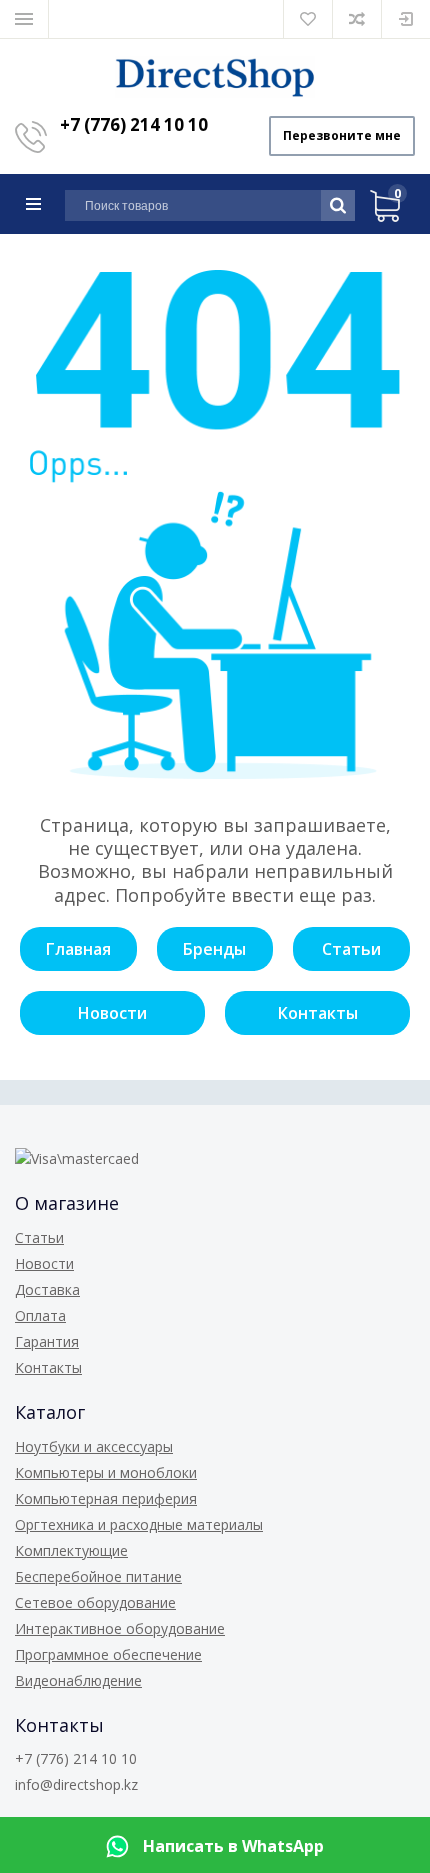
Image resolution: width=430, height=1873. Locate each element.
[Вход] (406, 19)
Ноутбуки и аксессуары (94, 1446)
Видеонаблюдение (78, 1680)
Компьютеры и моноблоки (106, 1472)
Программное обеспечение (108, 1654)
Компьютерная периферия (106, 1498)
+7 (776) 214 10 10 (134, 124)
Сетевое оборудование (95, 1602)
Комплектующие (71, 1550)
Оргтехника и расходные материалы (139, 1524)
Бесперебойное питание (98, 1576)
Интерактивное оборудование (120, 1628)
